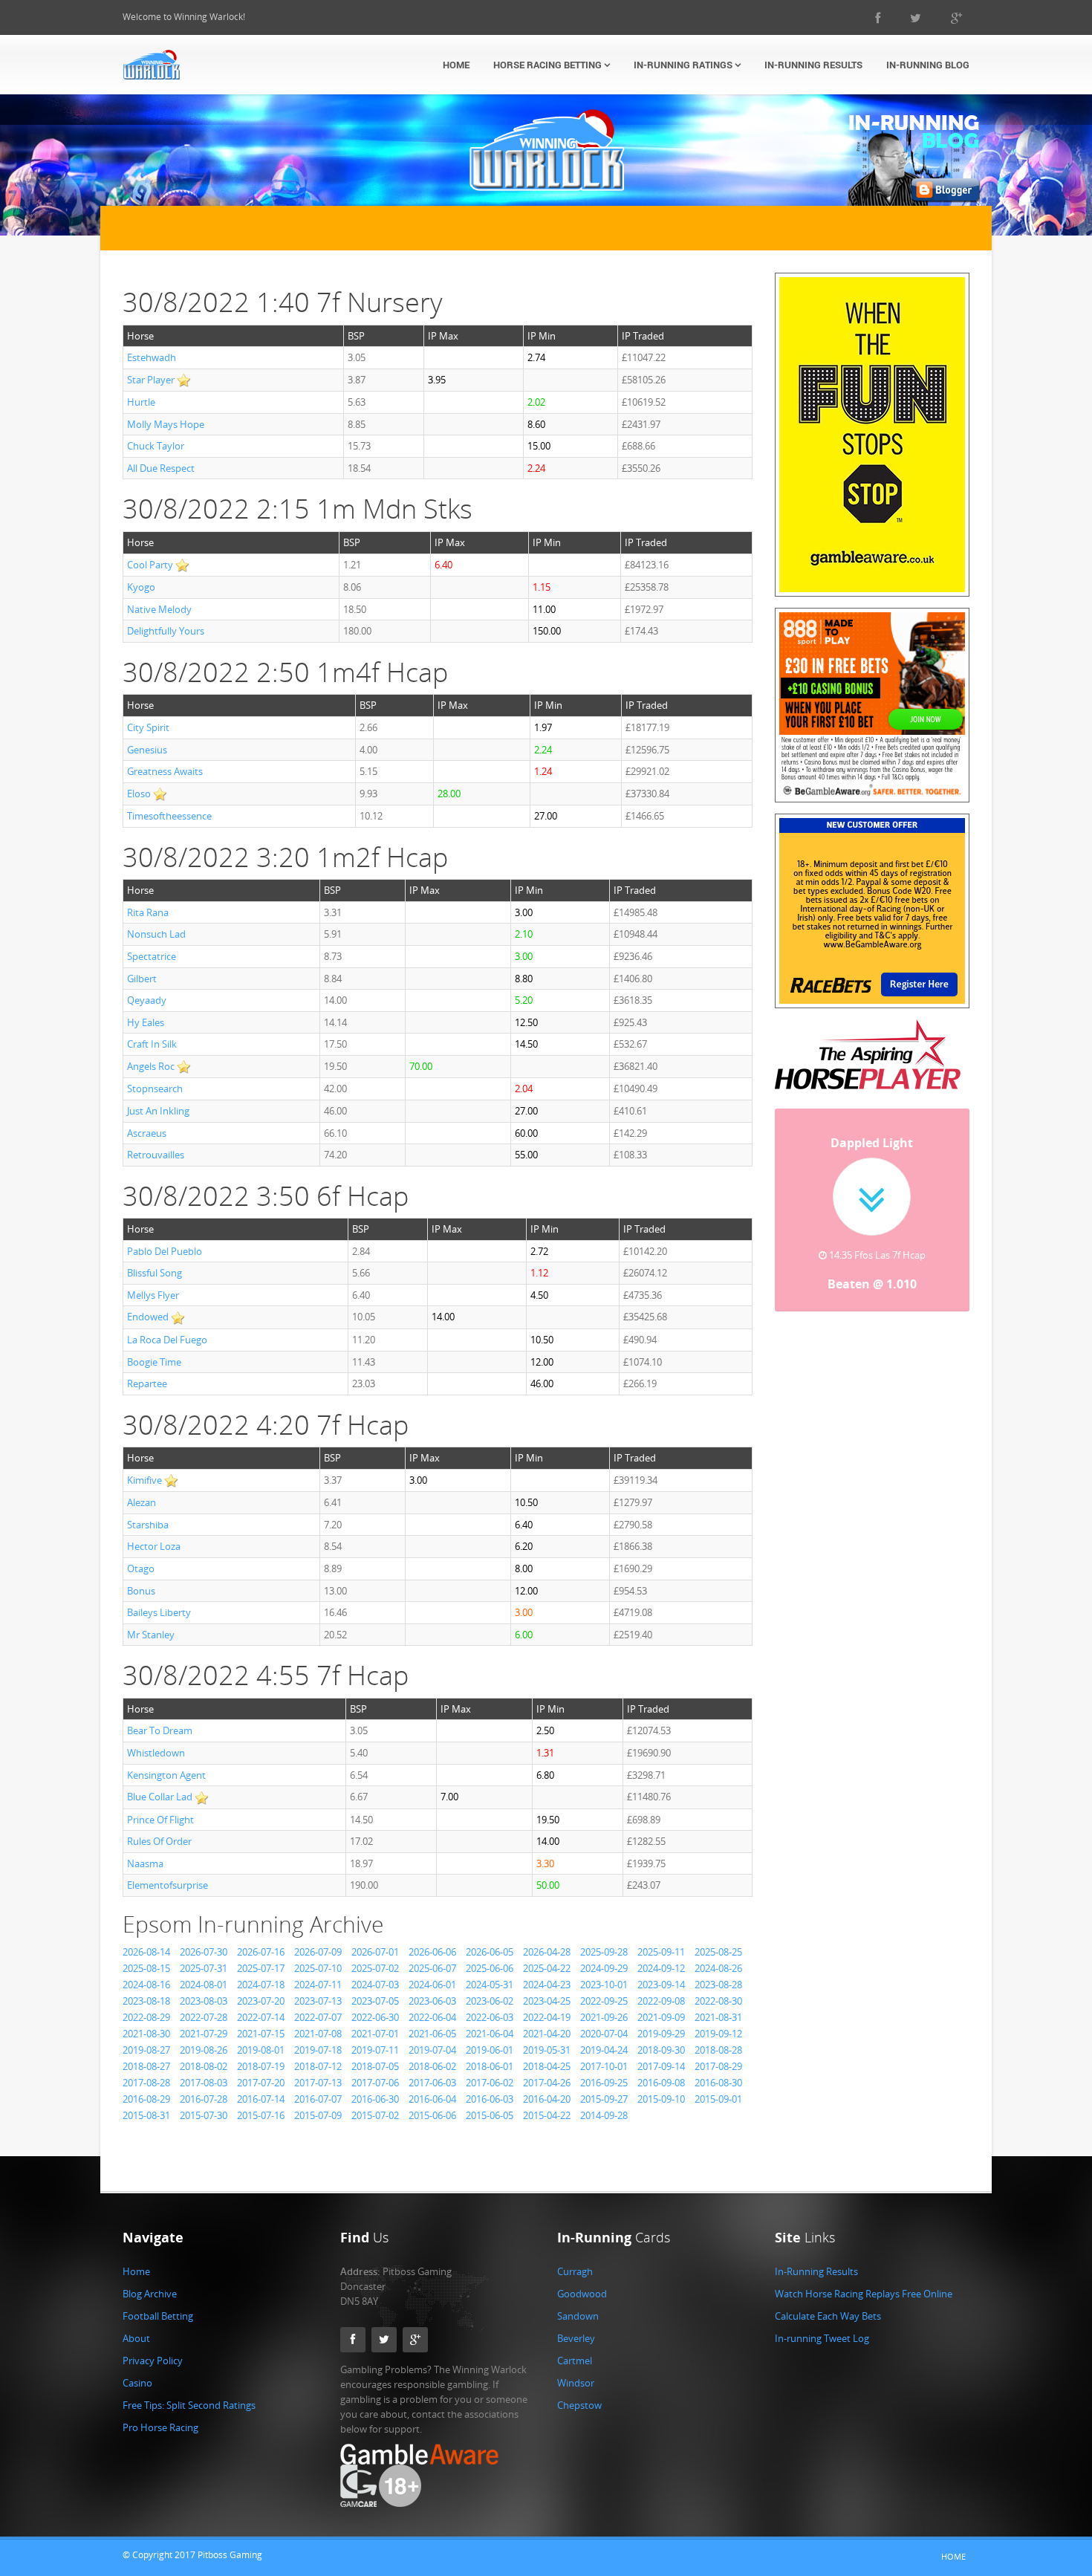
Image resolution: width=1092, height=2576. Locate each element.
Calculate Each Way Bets (828, 2316)
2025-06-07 (432, 1968)
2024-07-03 (375, 1985)
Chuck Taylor (156, 446)
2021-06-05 (432, 2034)
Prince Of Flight (160, 1820)
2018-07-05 (375, 2066)
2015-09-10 (661, 2099)
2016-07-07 (318, 2099)
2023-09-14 (661, 1985)
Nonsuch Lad (156, 934)
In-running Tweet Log (822, 2338)
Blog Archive (150, 2294)
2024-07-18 (261, 1985)
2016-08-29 (146, 2099)
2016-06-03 (490, 2099)
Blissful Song (155, 1273)
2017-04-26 (547, 2083)
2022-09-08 (661, 2001)
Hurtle (141, 402)
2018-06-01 (490, 2066)
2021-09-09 (661, 2017)
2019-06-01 (490, 2050)
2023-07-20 (261, 2001)
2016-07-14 (261, 2099)
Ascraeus (147, 1133)
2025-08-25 (718, 1952)
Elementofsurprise (168, 1885)
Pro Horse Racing (160, 2427)
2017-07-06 (375, 2083)
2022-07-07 (318, 2017)
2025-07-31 (204, 1968)
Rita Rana (148, 912)
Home (456, 65)
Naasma (145, 1863)
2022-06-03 (490, 2017)
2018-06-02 (432, 2066)
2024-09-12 (661, 1968)
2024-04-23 (547, 1985)
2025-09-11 (661, 1952)
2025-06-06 (490, 1968)
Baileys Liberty (159, 1612)
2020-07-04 (604, 2034)
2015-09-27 (604, 2099)
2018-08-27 (146, 2066)
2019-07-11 (375, 2050)
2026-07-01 (375, 1952)
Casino (137, 2383)
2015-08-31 (146, 2115)
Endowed (148, 1317)
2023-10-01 (604, 1985)
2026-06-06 (432, 1952)
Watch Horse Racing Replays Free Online (864, 2294)
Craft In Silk (152, 1044)
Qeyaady (147, 1000)
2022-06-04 (432, 2017)
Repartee (147, 1383)
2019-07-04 (432, 2050)
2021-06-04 (490, 2034)
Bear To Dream (160, 1730)
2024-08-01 (204, 1985)
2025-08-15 (146, 1968)
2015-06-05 (490, 2115)
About (136, 2338)
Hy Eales (146, 1022)
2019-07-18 (318, 2050)
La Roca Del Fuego (167, 1340)
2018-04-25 (547, 2066)
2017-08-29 (718, 2066)
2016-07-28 (204, 2099)
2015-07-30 (204, 2115)
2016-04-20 (547, 2099)
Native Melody (159, 609)
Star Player (151, 380)
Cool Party (150, 565)
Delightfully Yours (166, 631)
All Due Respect (161, 468)
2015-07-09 (318, 2115)
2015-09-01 (718, 2099)
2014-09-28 (604, 2115)
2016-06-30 (375, 2099)
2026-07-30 (204, 1952)
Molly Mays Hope (166, 424)
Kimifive (144, 1480)
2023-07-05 (375, 2001)
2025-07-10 (318, 1968)
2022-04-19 (547, 2017)
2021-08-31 (718, 2017)
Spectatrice (152, 956)
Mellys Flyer (153, 1295)
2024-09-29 (604, 1968)
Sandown (578, 2316)
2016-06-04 (432, 2099)
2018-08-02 (204, 2066)
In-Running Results (813, 65)
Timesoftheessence (169, 816)
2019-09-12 (718, 2034)
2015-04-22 (547, 2115)
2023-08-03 (204, 2001)
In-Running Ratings (684, 65)
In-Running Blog (928, 65)
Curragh (575, 2271)
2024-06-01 (432, 1985)
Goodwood (582, 2294)
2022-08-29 (146, 2017)
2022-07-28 (204, 2017)
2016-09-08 (661, 2083)
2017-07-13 (318, 2083)
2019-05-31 (547, 2050)
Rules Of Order (159, 1841)
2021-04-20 (547, 2034)
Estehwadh (152, 357)
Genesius (147, 750)
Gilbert (142, 979)
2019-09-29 (661, 2034)
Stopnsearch (155, 1089)
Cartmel (575, 2361)
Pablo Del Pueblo (165, 1251)
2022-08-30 (718, 2001)
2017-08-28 (146, 2083)
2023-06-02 (490, 2001)
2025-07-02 (375, 1968)
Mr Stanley (151, 1635)
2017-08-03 (204, 2083)
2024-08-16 (146, 1985)
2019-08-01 (261, 2050)
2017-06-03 (432, 2083)
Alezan (142, 1502)
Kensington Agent (166, 1775)
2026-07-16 (261, 1952)
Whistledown (156, 1753)
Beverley (576, 2338)
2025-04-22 (547, 1968)
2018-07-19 (261, 2066)
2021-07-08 (318, 2034)
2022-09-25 (604, 2001)
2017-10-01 (604, 2066)
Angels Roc (151, 1066)
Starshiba (148, 1525)
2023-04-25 (547, 2001)
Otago (141, 1568)
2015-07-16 (261, 2115)
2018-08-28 (718, 2050)
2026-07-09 (318, 1952)
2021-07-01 (375, 2034)
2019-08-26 (204, 2050)
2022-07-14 (261, 2017)
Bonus (141, 1591)
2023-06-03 (432, 2001)
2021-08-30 (146, 2034)
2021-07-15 (261, 2034)
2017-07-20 (261, 2083)
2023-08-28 (718, 1985)
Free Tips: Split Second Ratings (189, 2405)
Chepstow (579, 2405)
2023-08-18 (146, 2001)
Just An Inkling (158, 1111)
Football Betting (158, 2316)
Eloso (139, 794)
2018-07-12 (318, 2066)
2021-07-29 (204, 2034)
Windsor (576, 2383)
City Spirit (148, 727)
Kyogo (141, 587)
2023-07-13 (318, 2001)
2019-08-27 (146, 2050)
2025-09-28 (604, 1952)
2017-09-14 (661, 2066)
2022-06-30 (375, 2017)
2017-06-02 (490, 2083)
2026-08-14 (146, 1952)
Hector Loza (154, 1546)
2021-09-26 (604, 2017)
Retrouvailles (156, 1155)
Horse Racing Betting (549, 65)
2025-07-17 (261, 1968)
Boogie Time (154, 1362)
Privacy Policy (153, 2361)
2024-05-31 (490, 1985)
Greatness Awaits (165, 771)
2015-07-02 (375, 2115)
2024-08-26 (718, 1968)
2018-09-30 (661, 2050)
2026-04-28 (547, 1952)
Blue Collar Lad (160, 1797)
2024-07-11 (318, 1985)
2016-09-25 (604, 2083)
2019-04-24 (604, 2050)
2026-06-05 (490, 1952)
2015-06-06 (432, 2115)
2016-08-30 (718, 2083)
